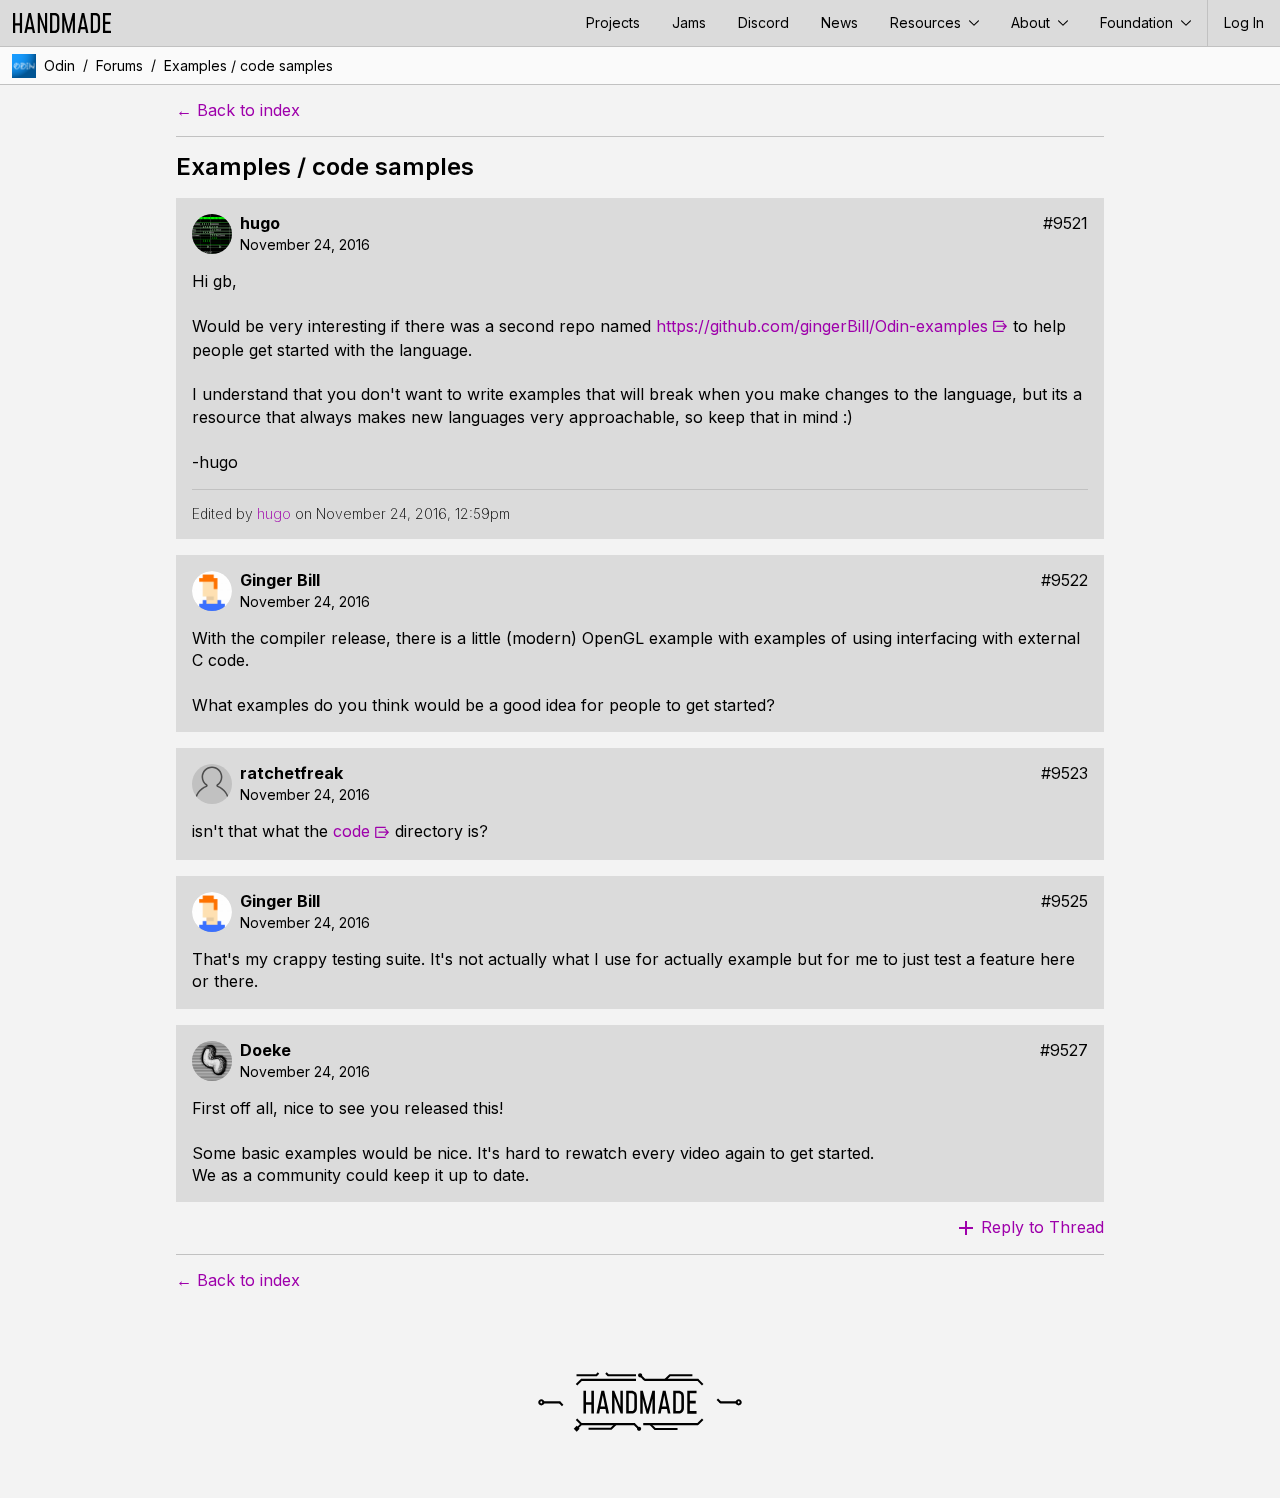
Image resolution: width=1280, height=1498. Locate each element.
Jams (689, 22)
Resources (927, 22)
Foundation (1138, 22)
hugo (260, 223)
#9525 (1064, 901)
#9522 (1064, 580)
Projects (613, 22)
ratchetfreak (291, 773)
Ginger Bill (280, 580)
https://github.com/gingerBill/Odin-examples (822, 326)
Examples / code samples (248, 65)
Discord (763, 22)
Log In (1244, 22)
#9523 (1064, 773)
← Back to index (238, 110)
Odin (59, 65)
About (1032, 22)
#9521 (1065, 223)
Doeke (265, 1050)
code (351, 831)
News (839, 22)
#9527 (1064, 1050)
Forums (119, 65)
